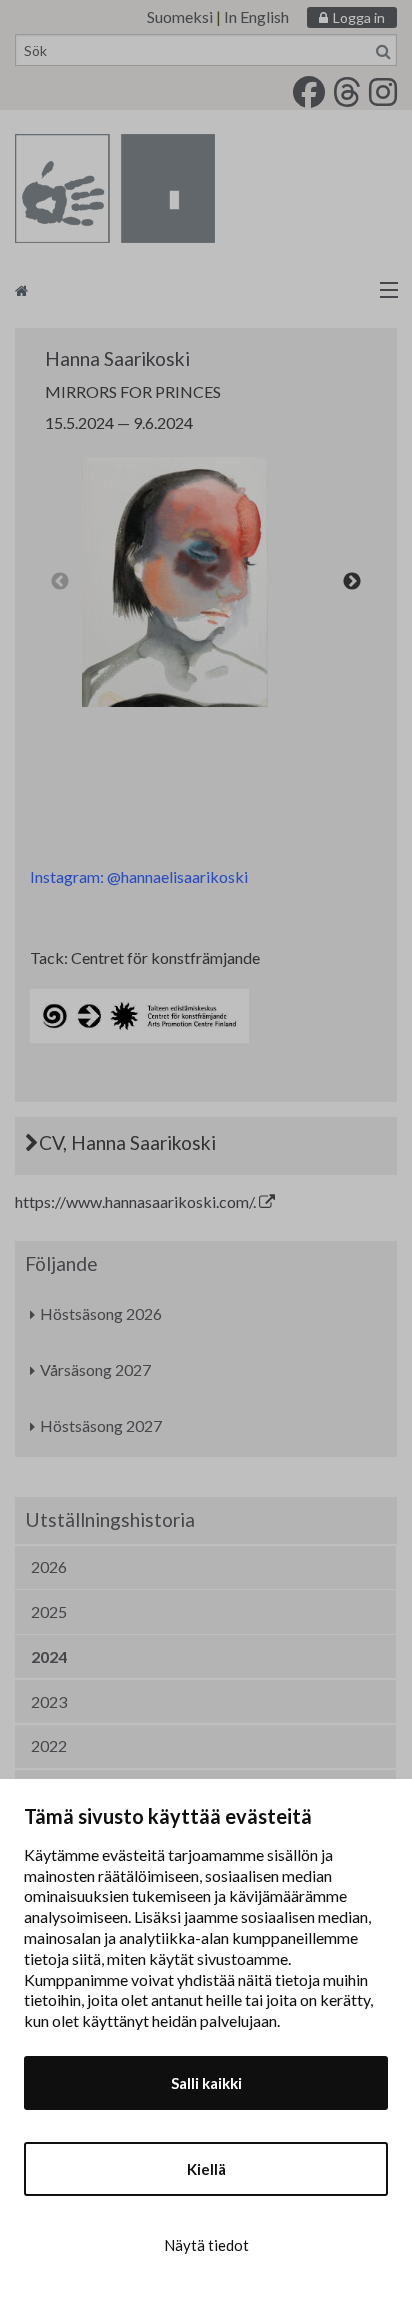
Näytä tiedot (206, 2245)
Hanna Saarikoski (117, 358)
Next (352, 582)
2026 (49, 1566)
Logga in (359, 17)
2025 (49, 1611)
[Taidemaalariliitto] (206, 289)
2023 (49, 1701)
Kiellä (206, 2169)
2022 (49, 1745)
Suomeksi (180, 16)
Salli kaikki (206, 2083)
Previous (60, 582)
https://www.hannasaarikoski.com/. (137, 1201)
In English (256, 16)
